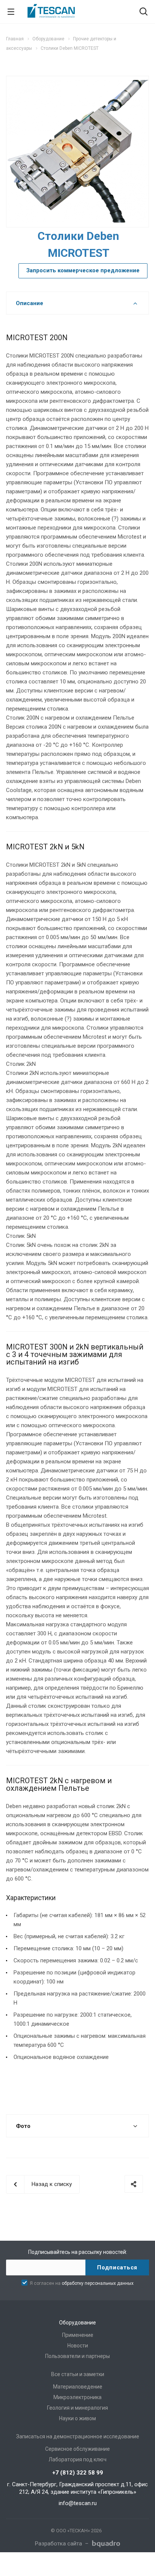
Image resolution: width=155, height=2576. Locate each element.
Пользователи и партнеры (77, 2356)
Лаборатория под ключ (77, 2459)
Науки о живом (77, 2418)
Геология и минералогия (77, 2408)
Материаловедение (78, 2387)
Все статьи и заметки (78, 2374)
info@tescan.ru (78, 2503)
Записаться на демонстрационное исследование (78, 2436)
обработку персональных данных (98, 2283)
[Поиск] (144, 12)
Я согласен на (82, 2283)
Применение (78, 2335)
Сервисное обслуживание (77, 2449)
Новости (78, 2346)
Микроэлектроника (77, 2397)
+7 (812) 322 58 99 (78, 2473)
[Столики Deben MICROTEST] (77, 151)
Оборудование (77, 2323)
